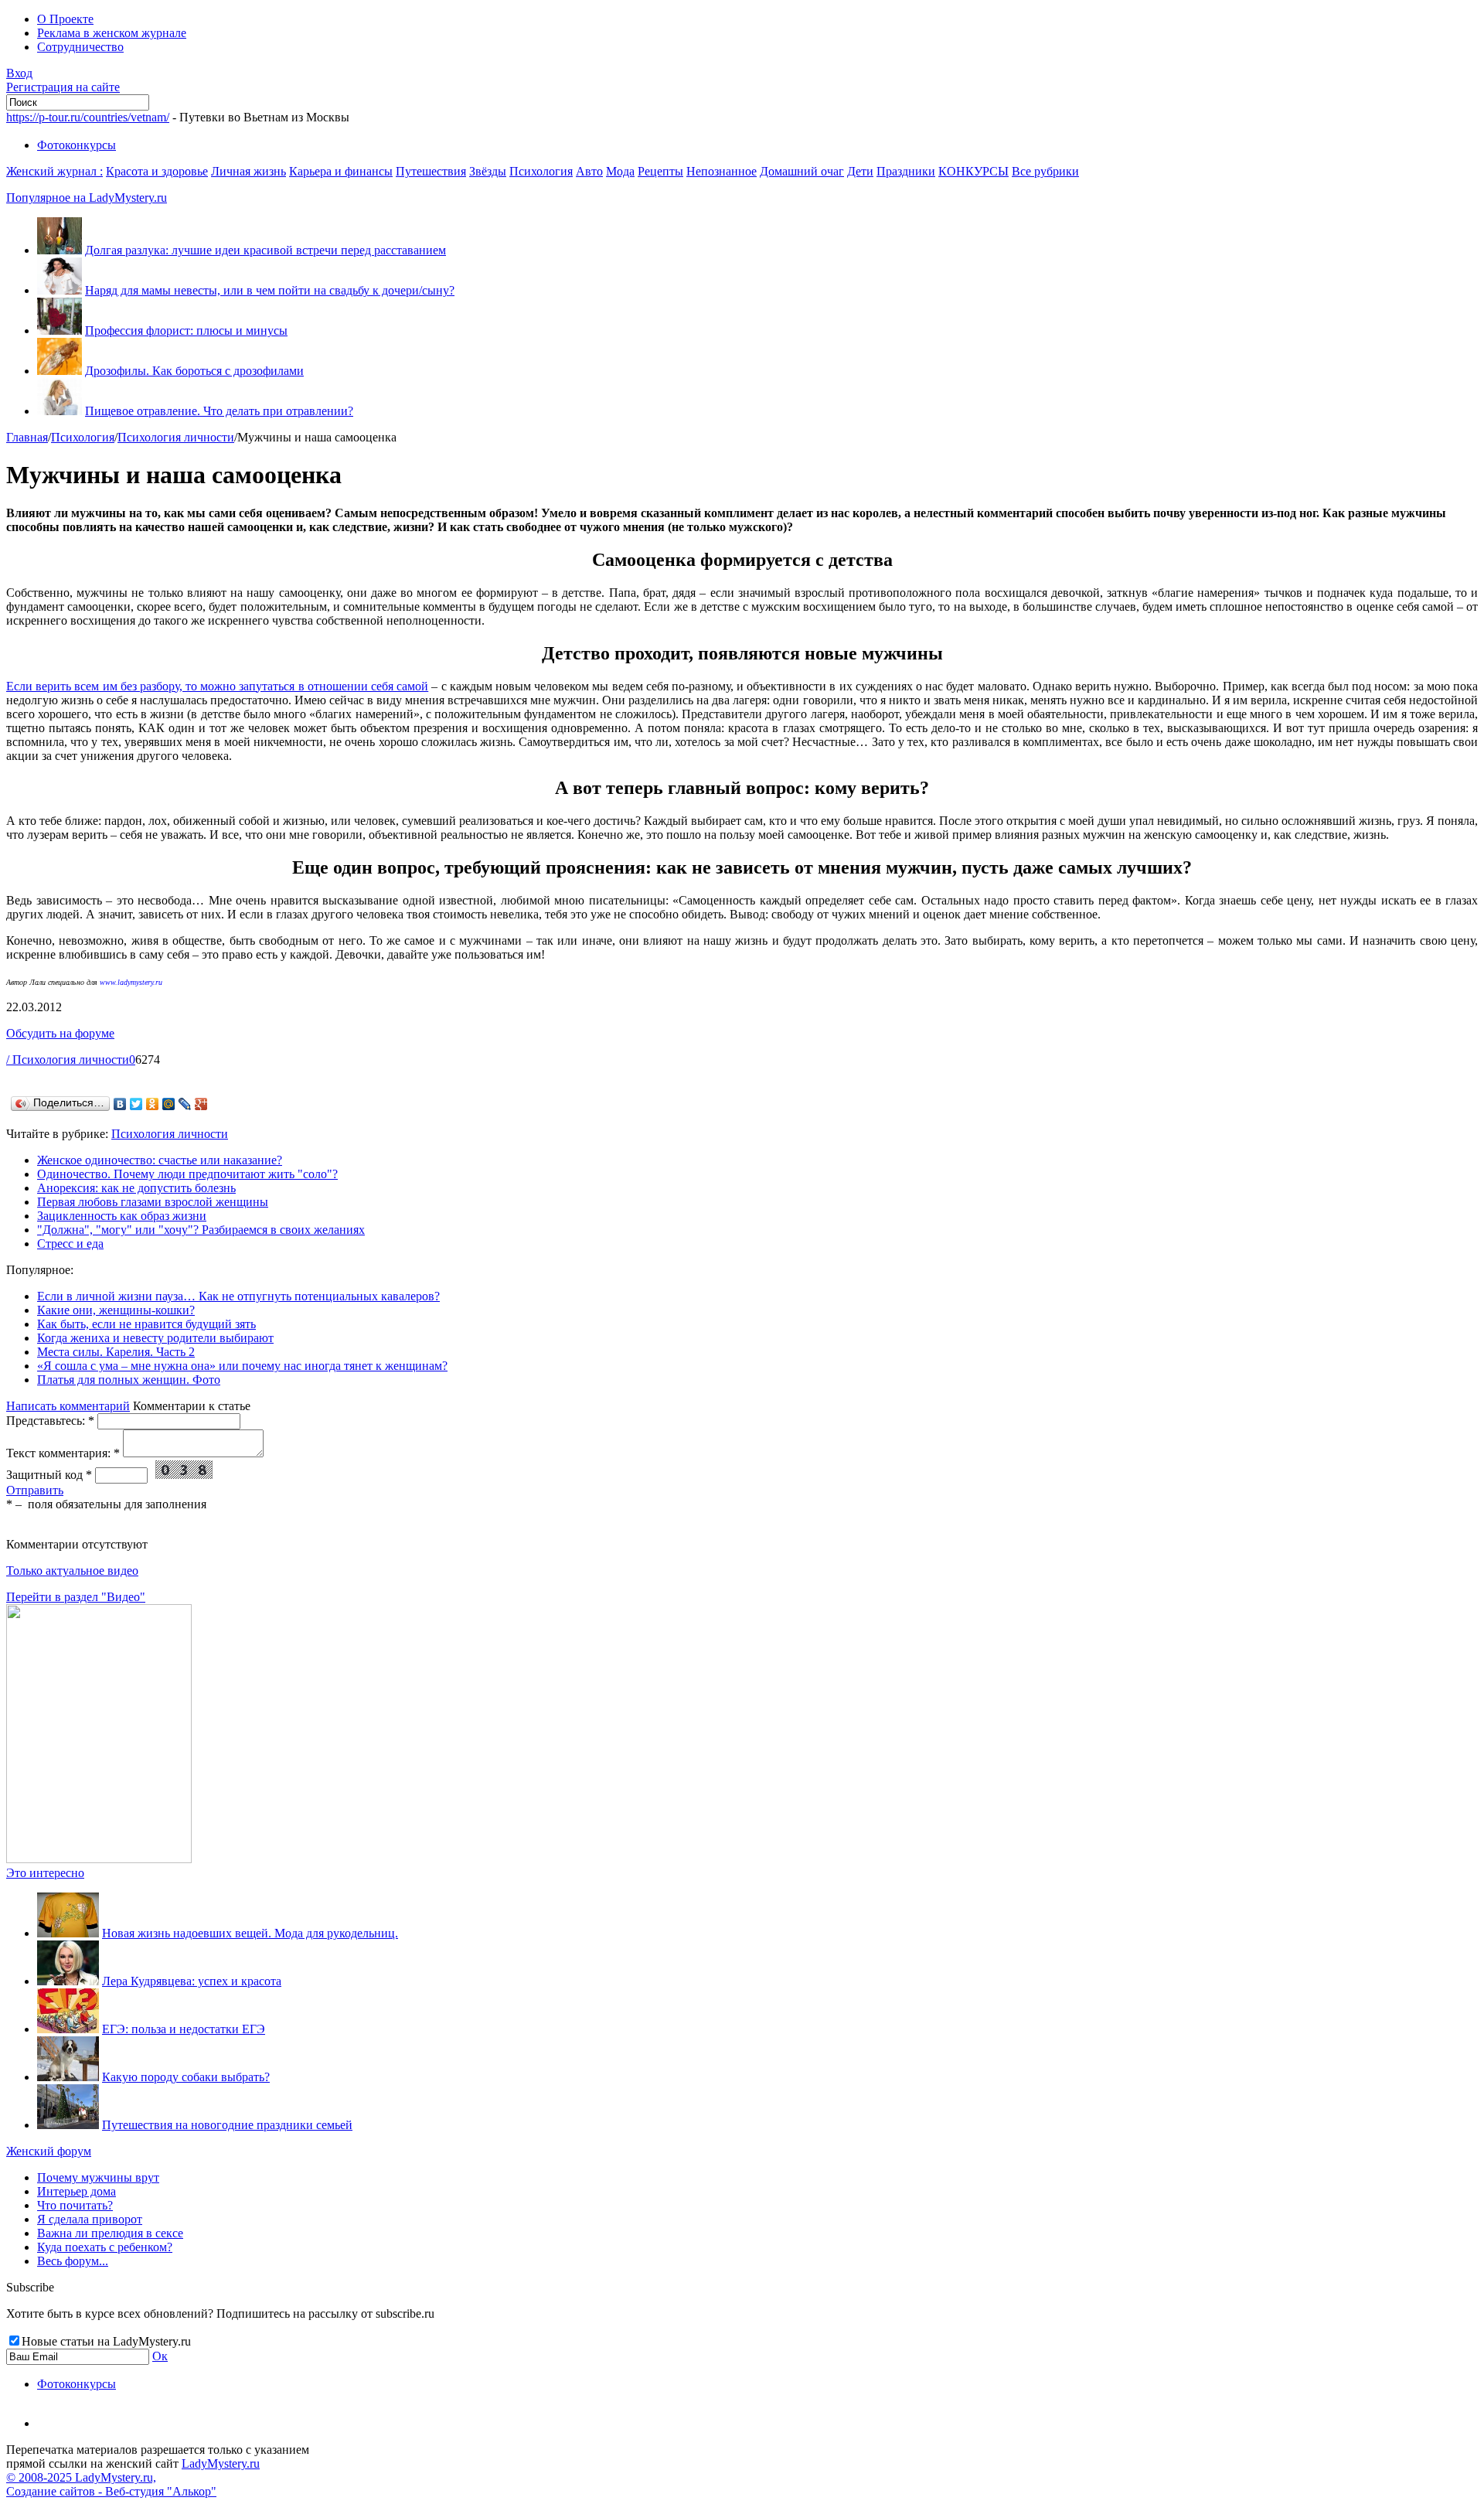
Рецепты (660, 171)
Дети (860, 171)
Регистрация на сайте (63, 87)
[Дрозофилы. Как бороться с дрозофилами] (60, 371)
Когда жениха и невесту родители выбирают (155, 1338)
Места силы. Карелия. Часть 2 (116, 1352)
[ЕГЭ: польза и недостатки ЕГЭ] (68, 2029)
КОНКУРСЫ (973, 171)
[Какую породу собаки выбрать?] (68, 2077)
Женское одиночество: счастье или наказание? (160, 1160)
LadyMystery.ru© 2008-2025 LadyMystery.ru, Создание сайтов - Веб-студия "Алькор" (133, 2477)
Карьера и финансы (341, 171)
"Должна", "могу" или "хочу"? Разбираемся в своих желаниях (201, 1230)
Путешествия (431, 171)
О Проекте (65, 19)
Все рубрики (1045, 171)
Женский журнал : (54, 171)
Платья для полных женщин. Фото (129, 1380)
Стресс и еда (70, 1244)
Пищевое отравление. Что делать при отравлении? (219, 411)
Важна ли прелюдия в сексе (110, 2233)
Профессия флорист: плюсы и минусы (186, 330)
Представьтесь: (50, 1421)
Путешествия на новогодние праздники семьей (227, 2125)
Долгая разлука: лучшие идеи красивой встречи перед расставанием (265, 250)
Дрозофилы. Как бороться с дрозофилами (194, 371)
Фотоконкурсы (77, 145)
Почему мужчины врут (98, 2177)
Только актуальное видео (72, 1571)
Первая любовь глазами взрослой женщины (153, 1202)
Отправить (35, 1490)
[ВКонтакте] (120, 1104)
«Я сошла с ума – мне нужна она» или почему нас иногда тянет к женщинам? (242, 1366)
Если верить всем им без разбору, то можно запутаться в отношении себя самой (217, 686)
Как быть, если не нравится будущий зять (146, 1324)
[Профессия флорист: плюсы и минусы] (60, 330)
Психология (541, 171)
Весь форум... (73, 2261)
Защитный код (49, 1475)
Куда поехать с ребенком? (105, 2247)
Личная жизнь (248, 171)
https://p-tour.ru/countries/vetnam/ (88, 117)
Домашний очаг (802, 171)
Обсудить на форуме (60, 1033)
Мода (620, 171)
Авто (589, 171)
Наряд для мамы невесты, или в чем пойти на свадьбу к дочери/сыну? (270, 290)
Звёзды (488, 171)
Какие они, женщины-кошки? (116, 1310)
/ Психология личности (68, 1060)
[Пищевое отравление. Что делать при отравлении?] (60, 411)
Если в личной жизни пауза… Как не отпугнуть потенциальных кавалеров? (238, 1296)
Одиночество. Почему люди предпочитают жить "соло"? (187, 1174)
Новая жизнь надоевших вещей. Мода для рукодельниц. (250, 1933)
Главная (27, 437)
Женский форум (49, 2151)
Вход (19, 73)
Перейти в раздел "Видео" (76, 1597)
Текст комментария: (63, 1453)
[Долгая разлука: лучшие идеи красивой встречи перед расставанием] (60, 250)
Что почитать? (75, 2205)
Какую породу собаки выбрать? (186, 2077)
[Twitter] (136, 1104)
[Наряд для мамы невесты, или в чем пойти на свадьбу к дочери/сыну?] (60, 290)
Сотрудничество (80, 47)
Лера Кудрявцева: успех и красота (192, 1981)
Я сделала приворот (90, 2219)
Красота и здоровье (157, 171)
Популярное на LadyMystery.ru (87, 198)
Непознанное (722, 171)
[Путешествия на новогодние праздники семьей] (68, 2125)
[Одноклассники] (153, 1104)
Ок (160, 2356)
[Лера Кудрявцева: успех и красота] (68, 1981)
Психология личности (176, 437)
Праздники (906, 171)
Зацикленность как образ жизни (122, 1216)
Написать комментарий (68, 1406)
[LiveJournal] (185, 1104)
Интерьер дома (77, 2191)
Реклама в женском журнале (112, 33)
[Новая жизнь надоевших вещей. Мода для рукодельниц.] (68, 1933)
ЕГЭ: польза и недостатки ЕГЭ (184, 2029)
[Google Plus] (201, 1104)
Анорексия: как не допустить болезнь (136, 1188)
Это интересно (45, 1873)
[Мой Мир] (169, 1104)
